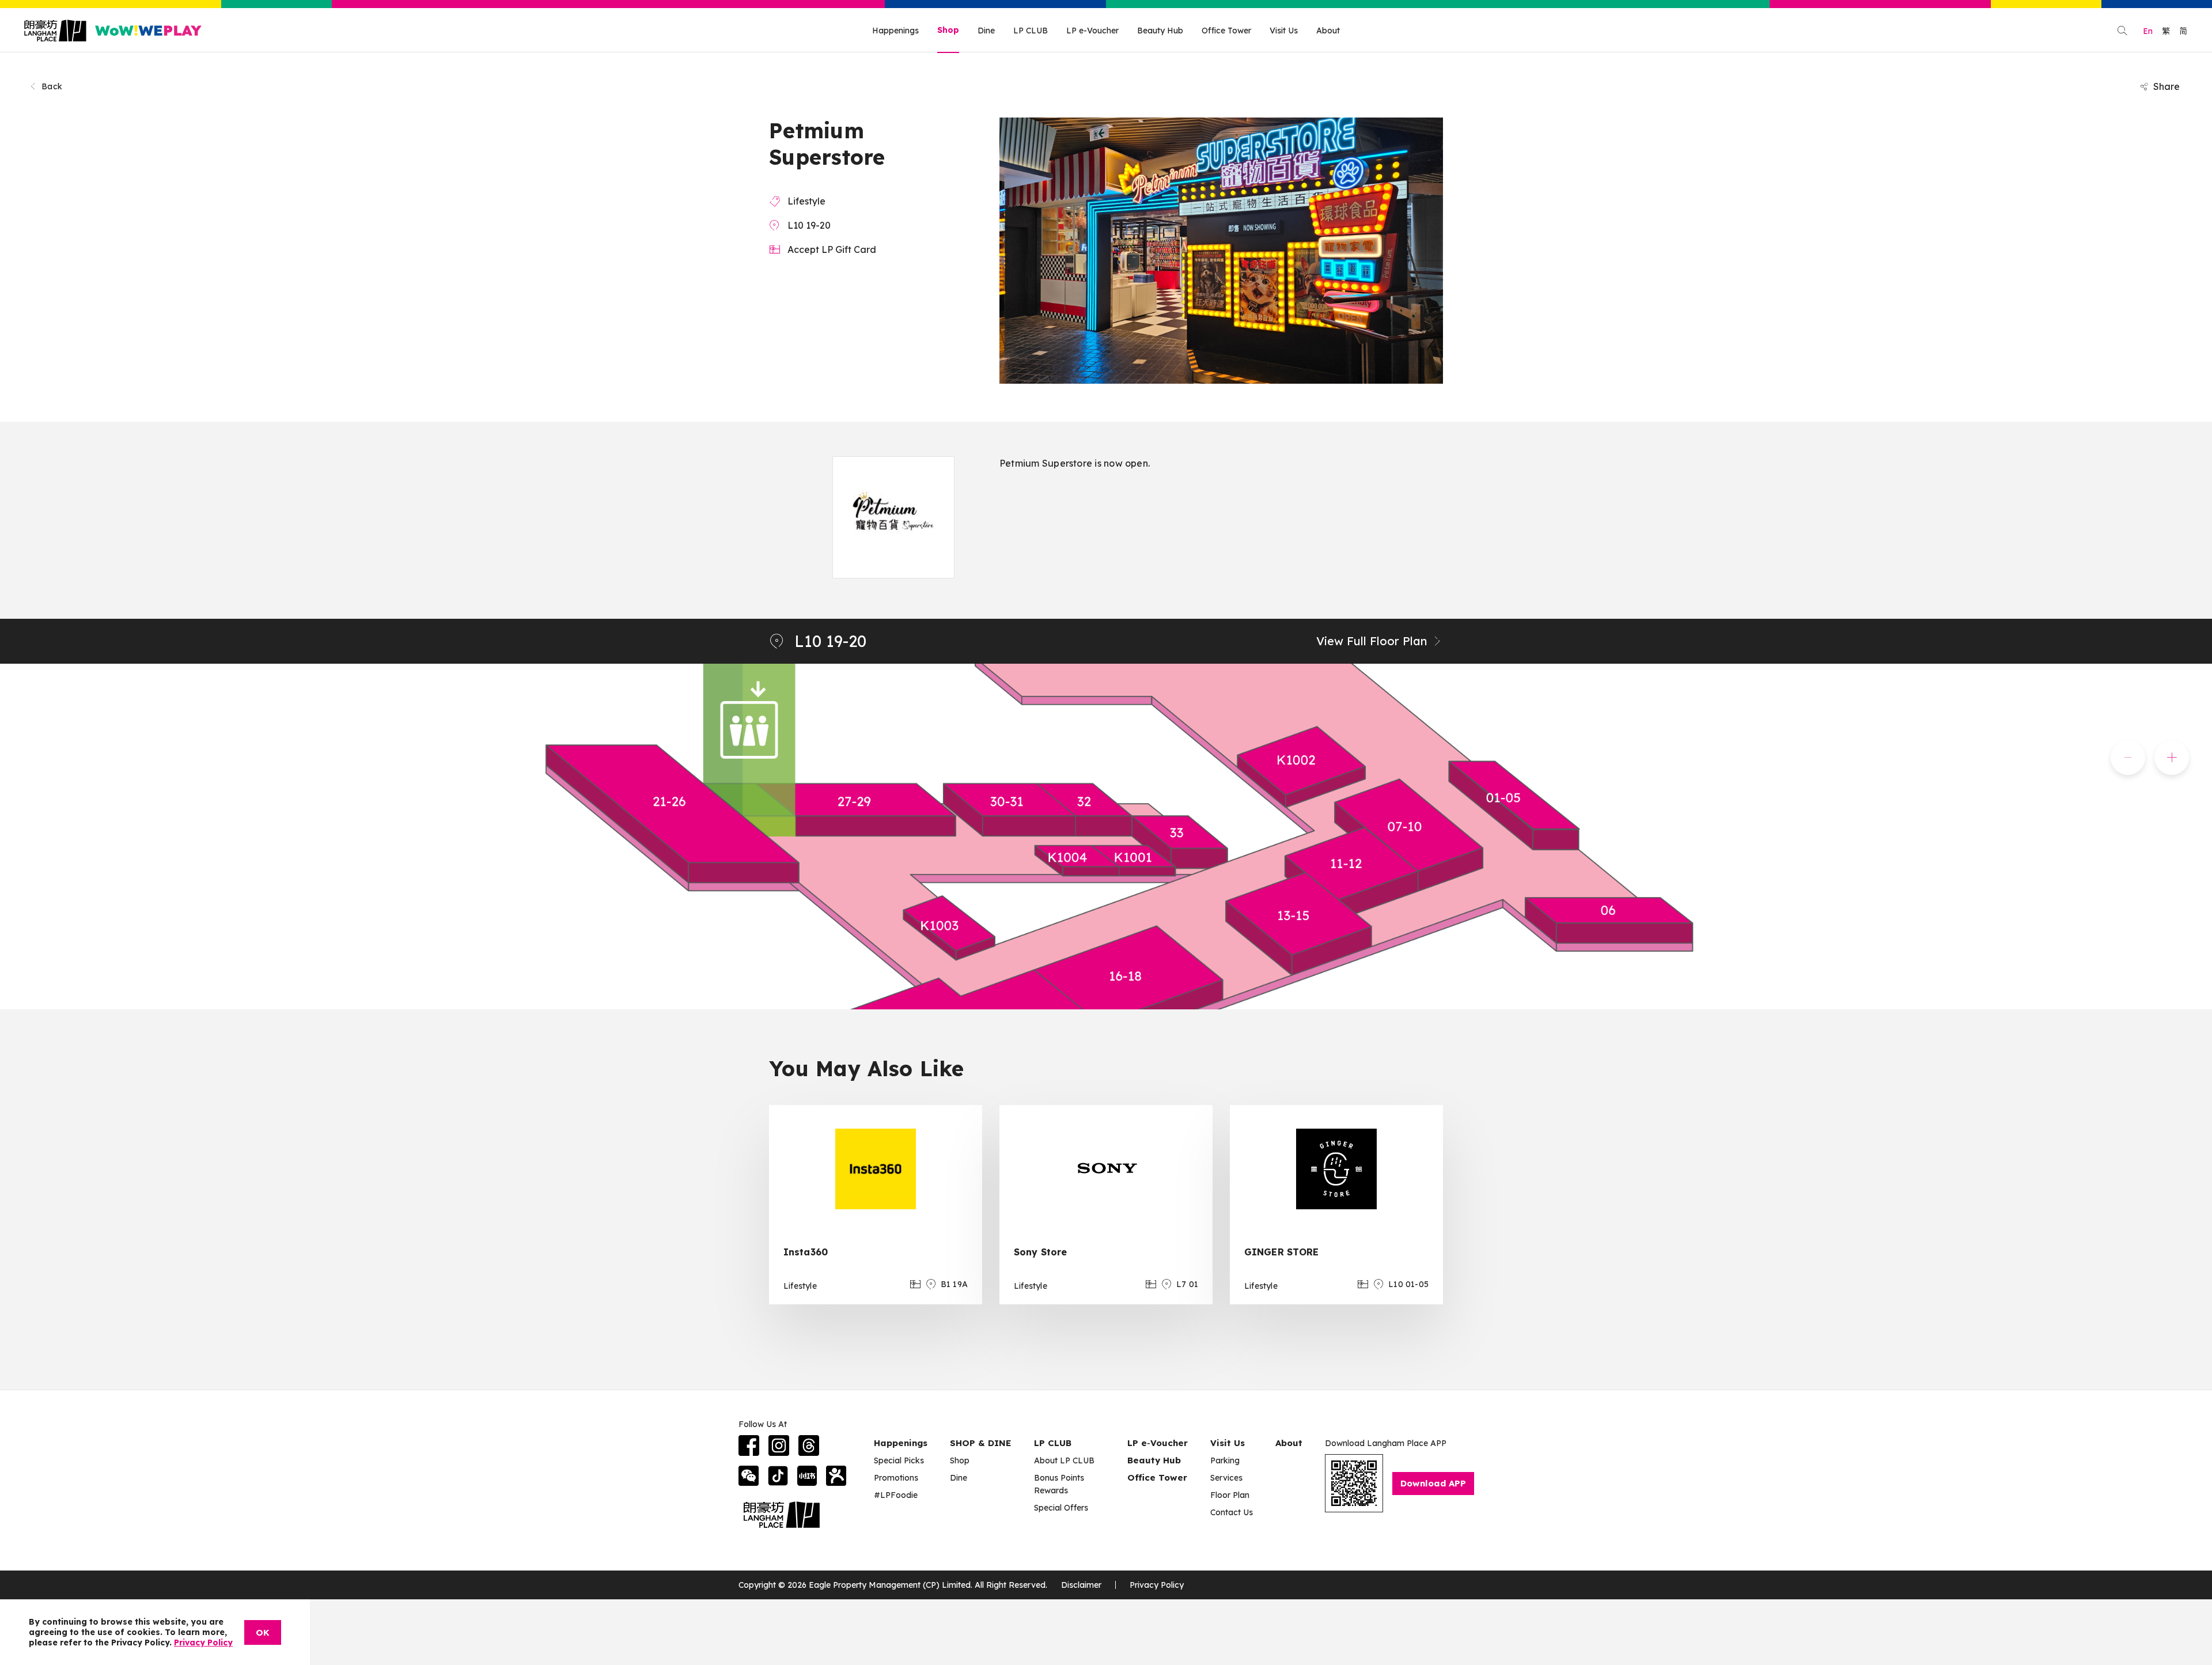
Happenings (895, 31)
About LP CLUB (1064, 1460)
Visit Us (1284, 31)
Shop (948, 30)
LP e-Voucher (1092, 31)
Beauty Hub (1160, 31)
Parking (1225, 1460)
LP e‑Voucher (1158, 1443)
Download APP (1433, 1483)
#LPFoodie (896, 1495)
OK (263, 1632)
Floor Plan (1230, 1495)
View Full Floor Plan (1372, 641)
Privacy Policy (1157, 1585)
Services (1226, 1478)
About (1328, 31)
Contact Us (1232, 1512)
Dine (986, 31)
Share (2166, 86)
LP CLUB (1031, 31)
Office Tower (1226, 31)
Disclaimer (1081, 1585)
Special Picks (899, 1460)
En (2148, 31)
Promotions (896, 1478)
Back (52, 86)
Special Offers (1061, 1508)
